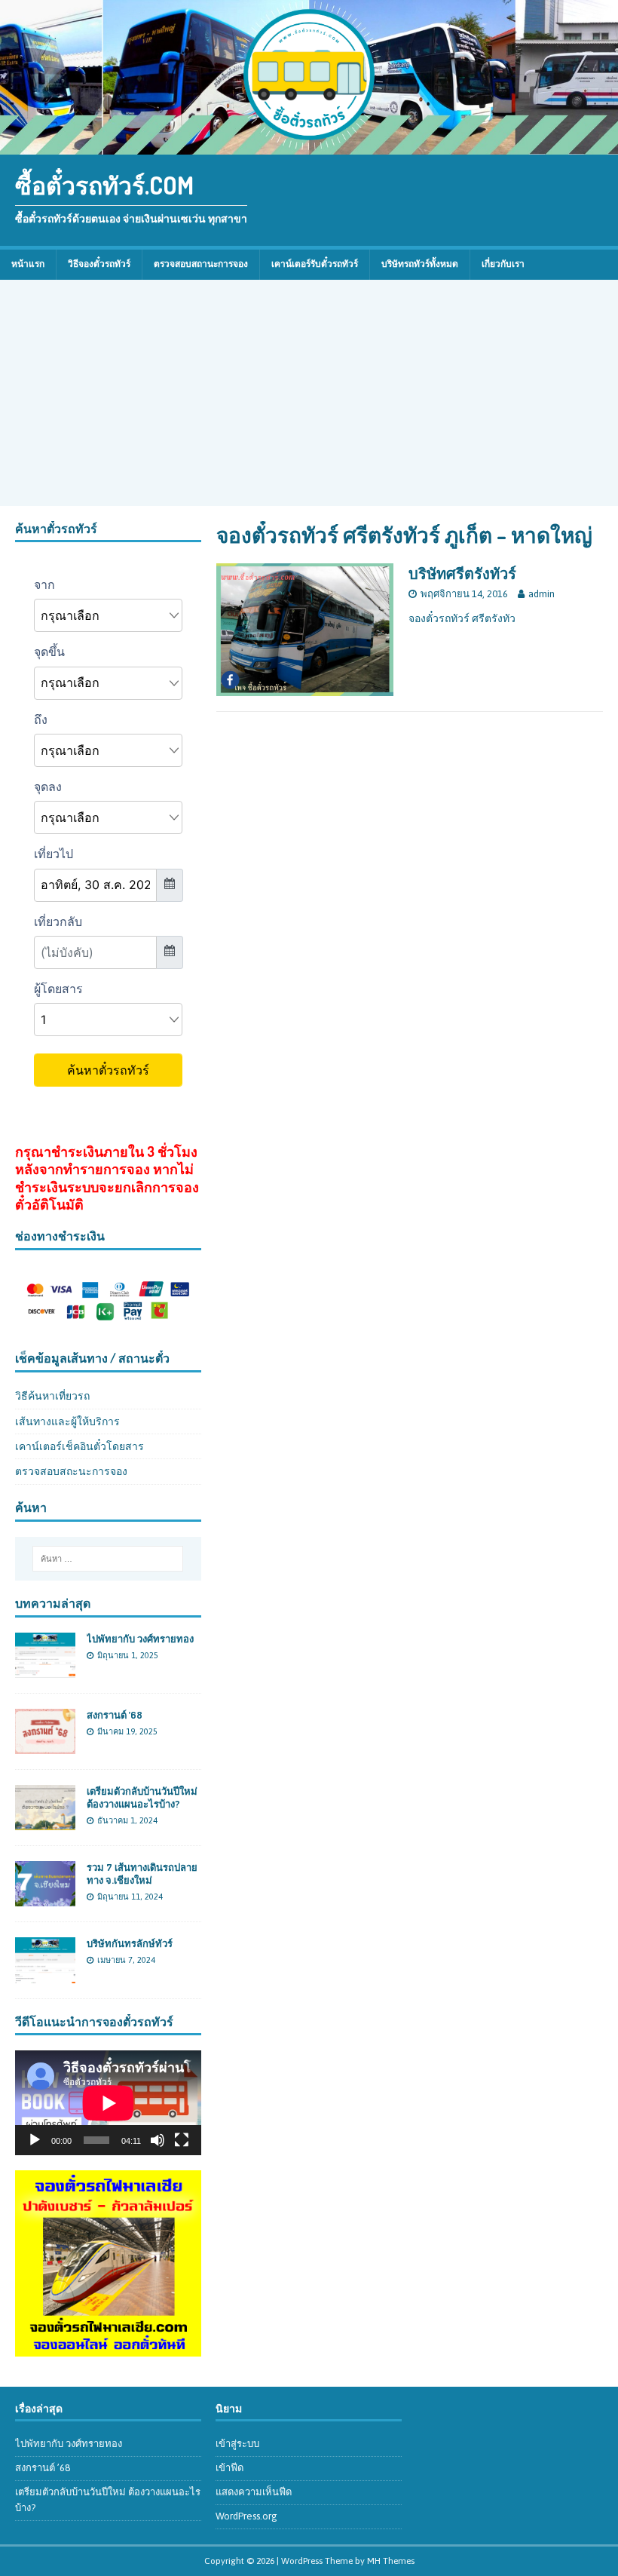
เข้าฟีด (229, 2468)
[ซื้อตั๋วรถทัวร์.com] (309, 146)
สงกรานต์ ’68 (115, 1715)
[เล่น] (35, 2140)
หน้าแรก (28, 264)
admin (542, 594)
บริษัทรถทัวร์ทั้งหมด (420, 264)
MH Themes (391, 2561)
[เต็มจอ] (182, 2140)
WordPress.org (246, 2516)
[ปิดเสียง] (158, 2140)
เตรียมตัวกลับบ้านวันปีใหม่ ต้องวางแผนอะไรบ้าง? (142, 1797)
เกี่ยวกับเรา (503, 264)
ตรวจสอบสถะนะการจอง (71, 1471)
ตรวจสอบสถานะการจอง (201, 264)
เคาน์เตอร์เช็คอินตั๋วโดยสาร (80, 1446)
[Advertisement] (309, 393)
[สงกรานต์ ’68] (45, 1746)
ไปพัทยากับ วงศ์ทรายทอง (140, 1639)
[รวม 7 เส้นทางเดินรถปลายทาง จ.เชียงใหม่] (45, 1898)
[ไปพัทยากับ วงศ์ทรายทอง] (45, 1670)
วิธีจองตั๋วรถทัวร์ (99, 264)
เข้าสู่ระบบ (237, 2444)
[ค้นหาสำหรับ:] (108, 1559)
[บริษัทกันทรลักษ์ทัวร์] (45, 1974)
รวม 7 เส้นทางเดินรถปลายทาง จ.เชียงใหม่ (142, 1874)
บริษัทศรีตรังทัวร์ (462, 573)
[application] (108, 2103)
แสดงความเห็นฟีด (254, 2492)
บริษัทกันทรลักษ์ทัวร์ (130, 1943)
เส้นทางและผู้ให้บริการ (67, 1421)
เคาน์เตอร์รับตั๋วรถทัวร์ (315, 264)
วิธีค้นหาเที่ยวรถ (52, 1396)
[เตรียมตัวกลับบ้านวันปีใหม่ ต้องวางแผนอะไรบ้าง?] (45, 1822)
